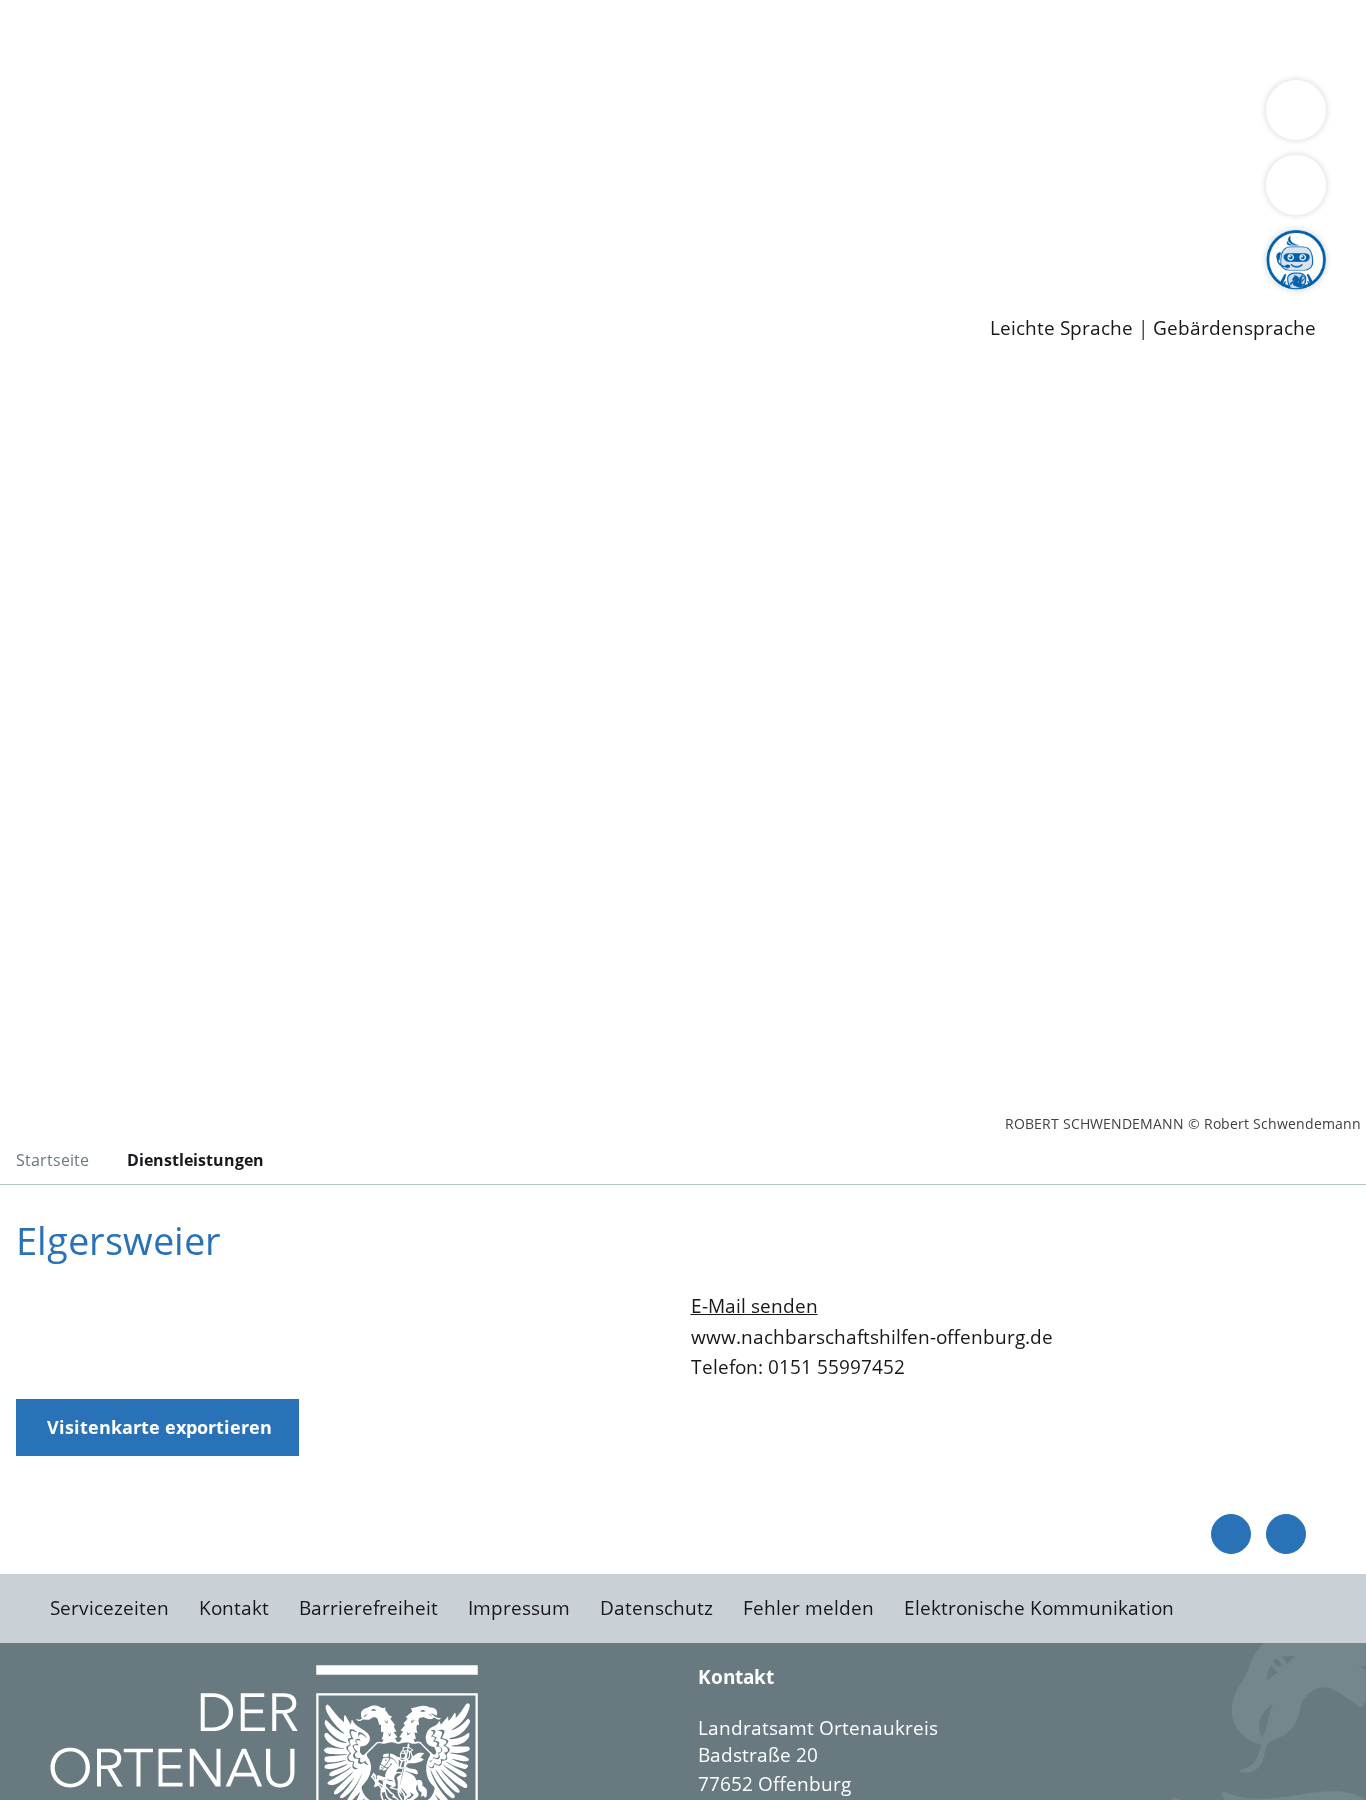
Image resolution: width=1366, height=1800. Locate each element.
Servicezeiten (109, 1608)
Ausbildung (392, 245)
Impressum (519, 1608)
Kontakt (234, 1608)
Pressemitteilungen (142, 296)
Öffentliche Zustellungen (345, 296)
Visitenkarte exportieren (159, 1427)
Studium (486, 245)
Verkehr (403, 38)
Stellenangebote (128, 245)
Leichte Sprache (1061, 328)
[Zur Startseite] (175, 534)
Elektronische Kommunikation (1039, 1608)
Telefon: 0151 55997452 (798, 1367)
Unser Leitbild (852, 245)
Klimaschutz (938, 116)
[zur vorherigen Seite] (1231, 1534)
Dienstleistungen (76, 13)
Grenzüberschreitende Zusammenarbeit (605, 142)
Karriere (37, 220)
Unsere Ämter (63, 65)
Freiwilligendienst (705, 245)
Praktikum (575, 245)
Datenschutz (656, 1608)
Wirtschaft (974, 38)
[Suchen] (1296, 185)
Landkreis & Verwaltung (107, 91)
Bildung (556, 116)
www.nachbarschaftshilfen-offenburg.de (872, 1337)
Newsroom (48, 271)
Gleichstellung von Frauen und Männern (236, 142)
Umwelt (1170, 38)
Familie (476, 38)
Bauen (84, 38)
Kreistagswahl (480, 193)
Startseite (52, 1160)
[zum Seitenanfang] (1286, 1534)
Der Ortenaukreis (133, 116)
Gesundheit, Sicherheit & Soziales (367, 116)
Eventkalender (271, 245)
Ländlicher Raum (802, 116)
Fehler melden (808, 1608)
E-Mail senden (754, 1306)
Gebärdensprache (1234, 328)
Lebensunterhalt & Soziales (240, 38)
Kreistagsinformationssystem (185, 193)
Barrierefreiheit (368, 1608)
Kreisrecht (367, 193)
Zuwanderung (658, 116)
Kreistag (36, 168)
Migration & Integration (618, 38)
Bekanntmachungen (1189, 116)
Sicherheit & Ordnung (825, 38)
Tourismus (1045, 116)
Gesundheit (1077, 38)
